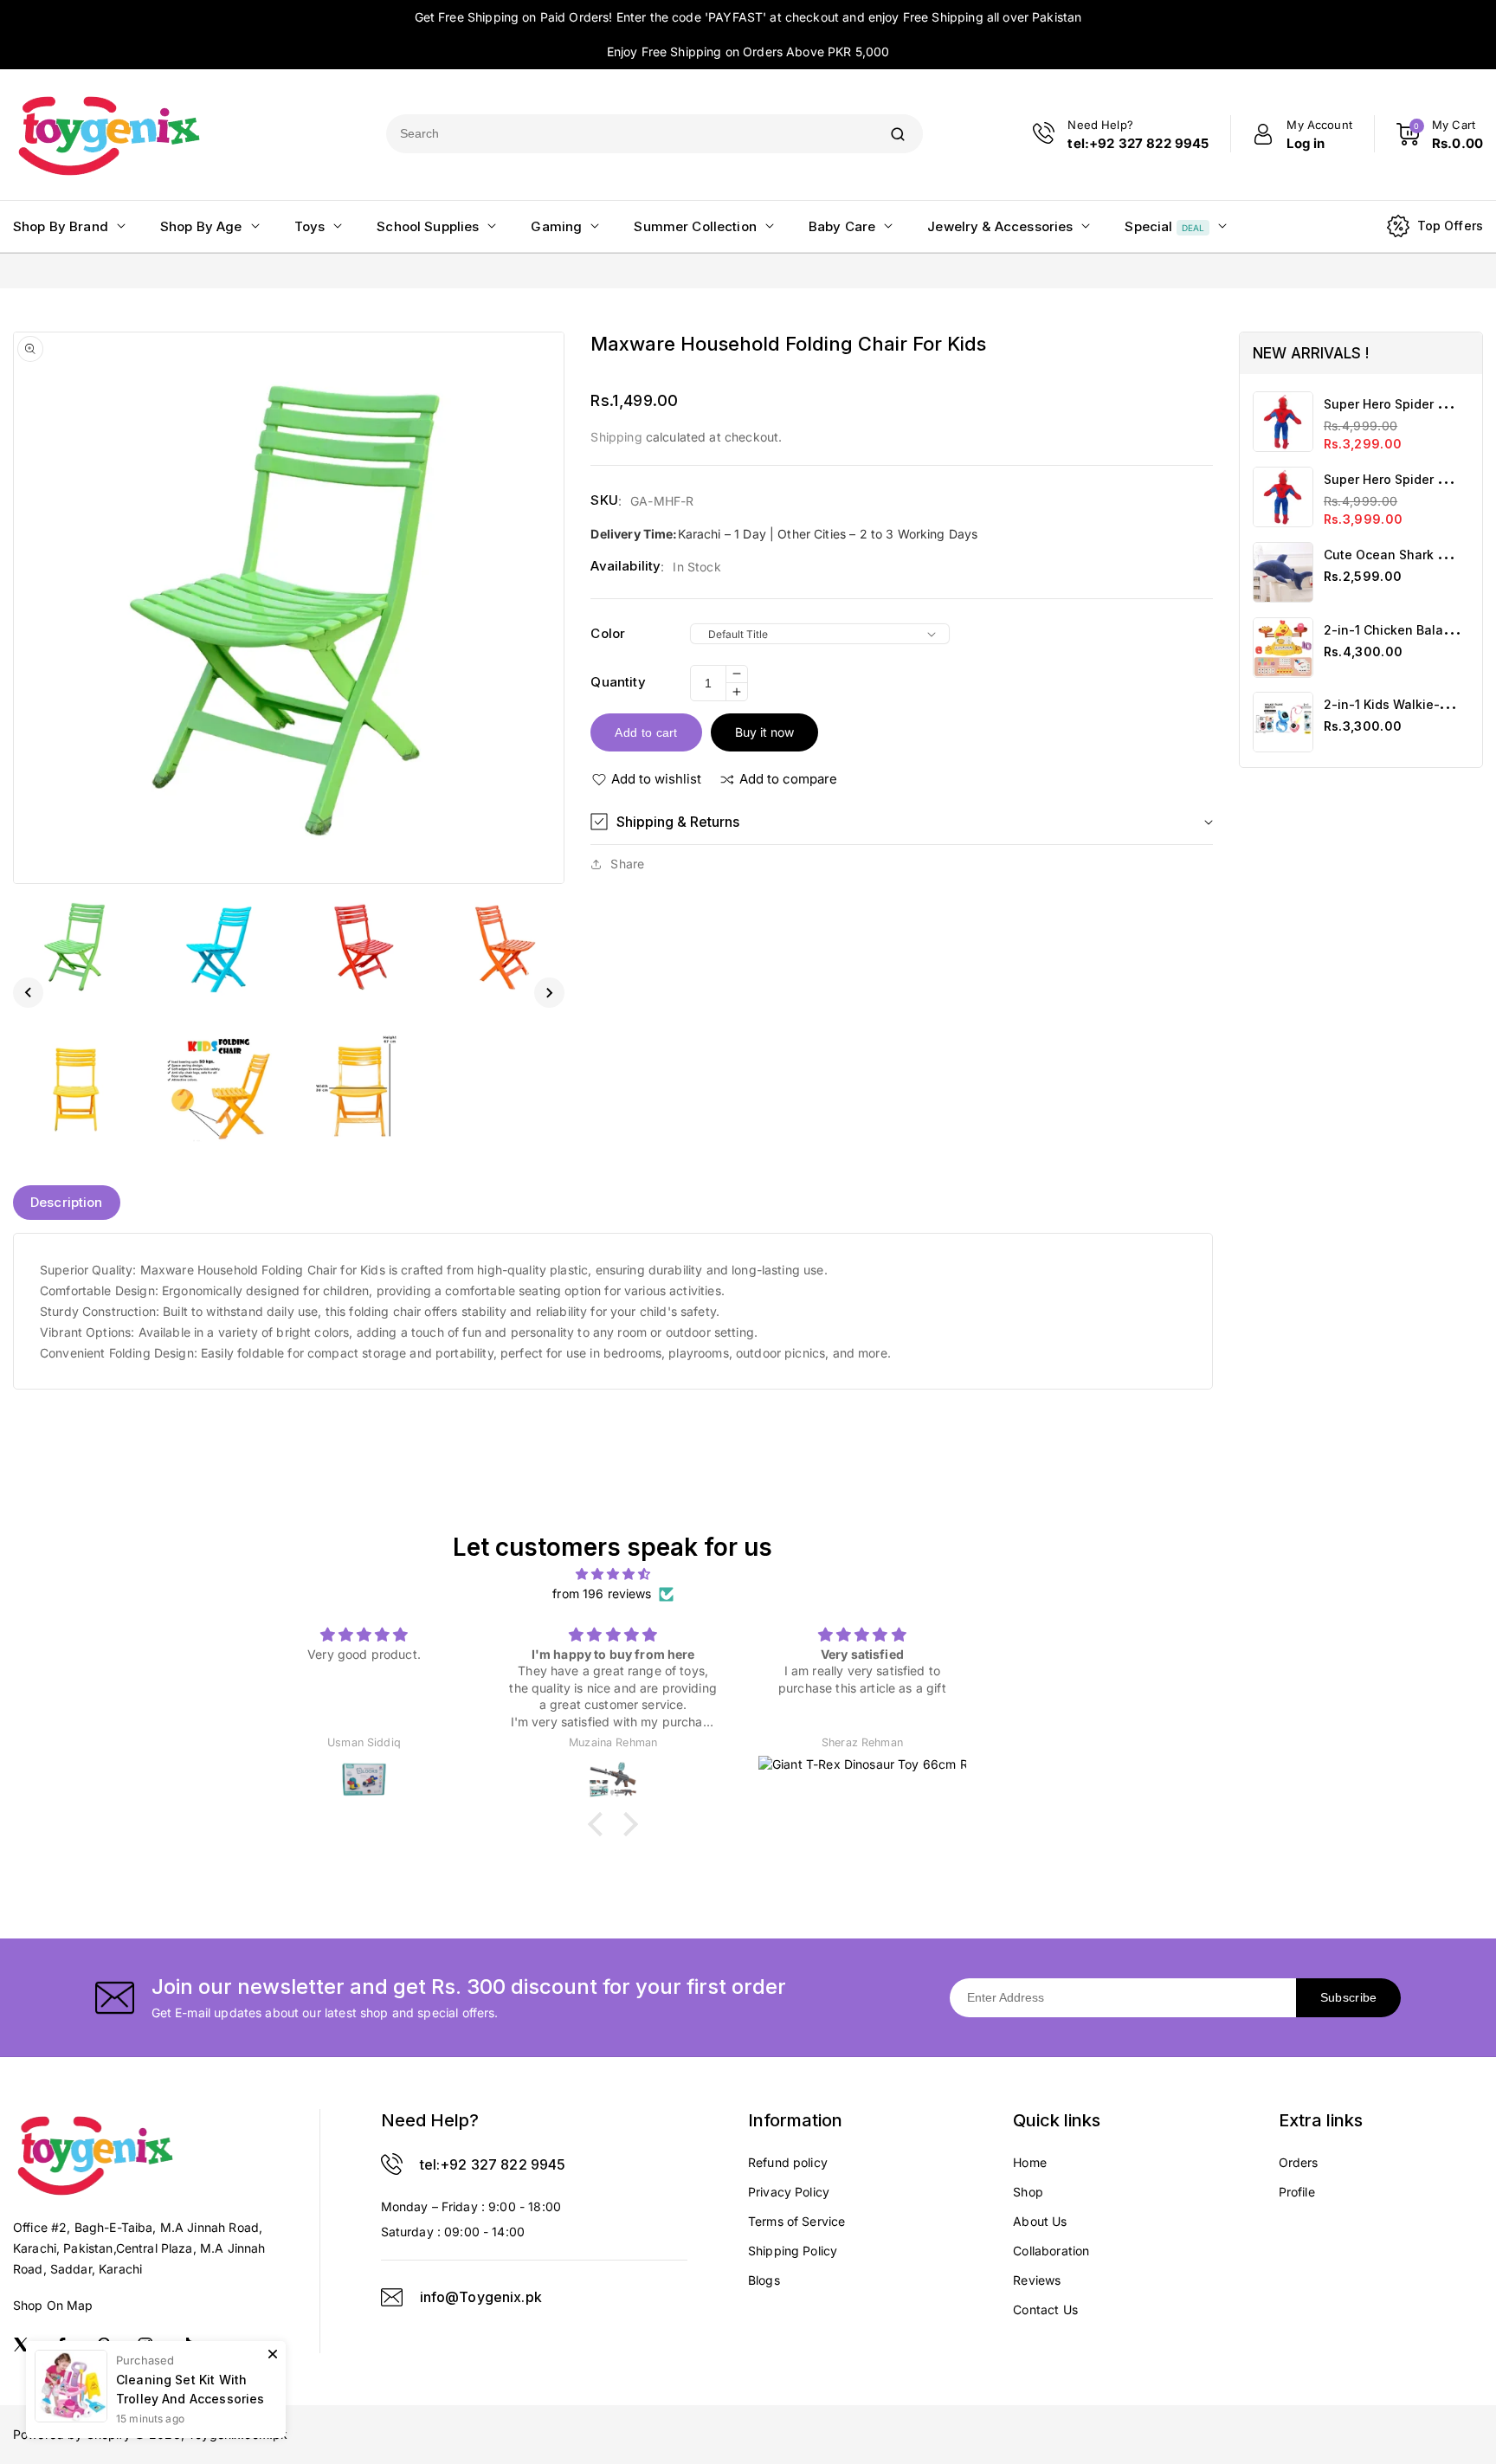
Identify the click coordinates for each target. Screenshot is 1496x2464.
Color (608, 633)
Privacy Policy (789, 2192)
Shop (1028, 2192)
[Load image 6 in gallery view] (217, 1088)
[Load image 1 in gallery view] (75, 946)
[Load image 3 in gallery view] (360, 946)
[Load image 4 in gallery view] (502, 946)
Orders (1299, 2162)
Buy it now (764, 732)
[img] (613, 1574)
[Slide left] (28, 993)
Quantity (618, 682)
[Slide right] (549, 993)
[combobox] (629, 134)
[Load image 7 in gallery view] (360, 1088)
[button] (901, 822)
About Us (1040, 2221)
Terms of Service (796, 2221)
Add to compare (788, 779)
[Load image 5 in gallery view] (75, 1088)
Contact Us (1045, 2309)
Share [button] (627, 864)
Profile (1297, 2192)
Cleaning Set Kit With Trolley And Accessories (190, 2389)
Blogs (764, 2280)
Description (67, 1202)
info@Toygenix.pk (481, 2297)
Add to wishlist (656, 779)
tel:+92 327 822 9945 (493, 2164)
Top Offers (1451, 226)
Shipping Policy (793, 2251)
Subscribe (1349, 1997)
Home (1030, 2162)
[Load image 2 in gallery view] (217, 946)
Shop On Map (53, 2305)
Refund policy (788, 2162)
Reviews (1037, 2280)
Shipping (616, 437)
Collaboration (1051, 2251)
